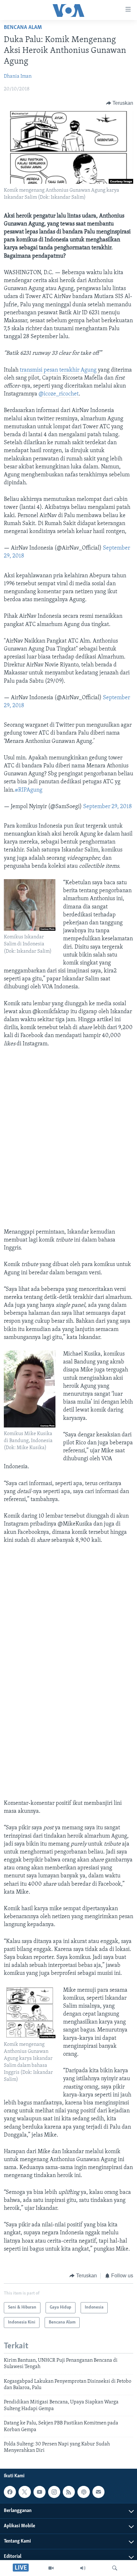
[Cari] (115, 2568)
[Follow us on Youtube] (40, 2492)
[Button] (120, 103)
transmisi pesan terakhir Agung (59, 370)
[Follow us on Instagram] (54, 2492)
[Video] (51, 2568)
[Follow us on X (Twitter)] (25, 2492)
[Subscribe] (98, 2492)
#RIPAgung (29, 790)
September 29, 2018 (108, 807)
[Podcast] (83, 2492)
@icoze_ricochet (59, 394)
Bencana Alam (23, 28)
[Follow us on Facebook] (10, 2492)
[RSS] (69, 2492)
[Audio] (83, 2568)
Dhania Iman (18, 76)
